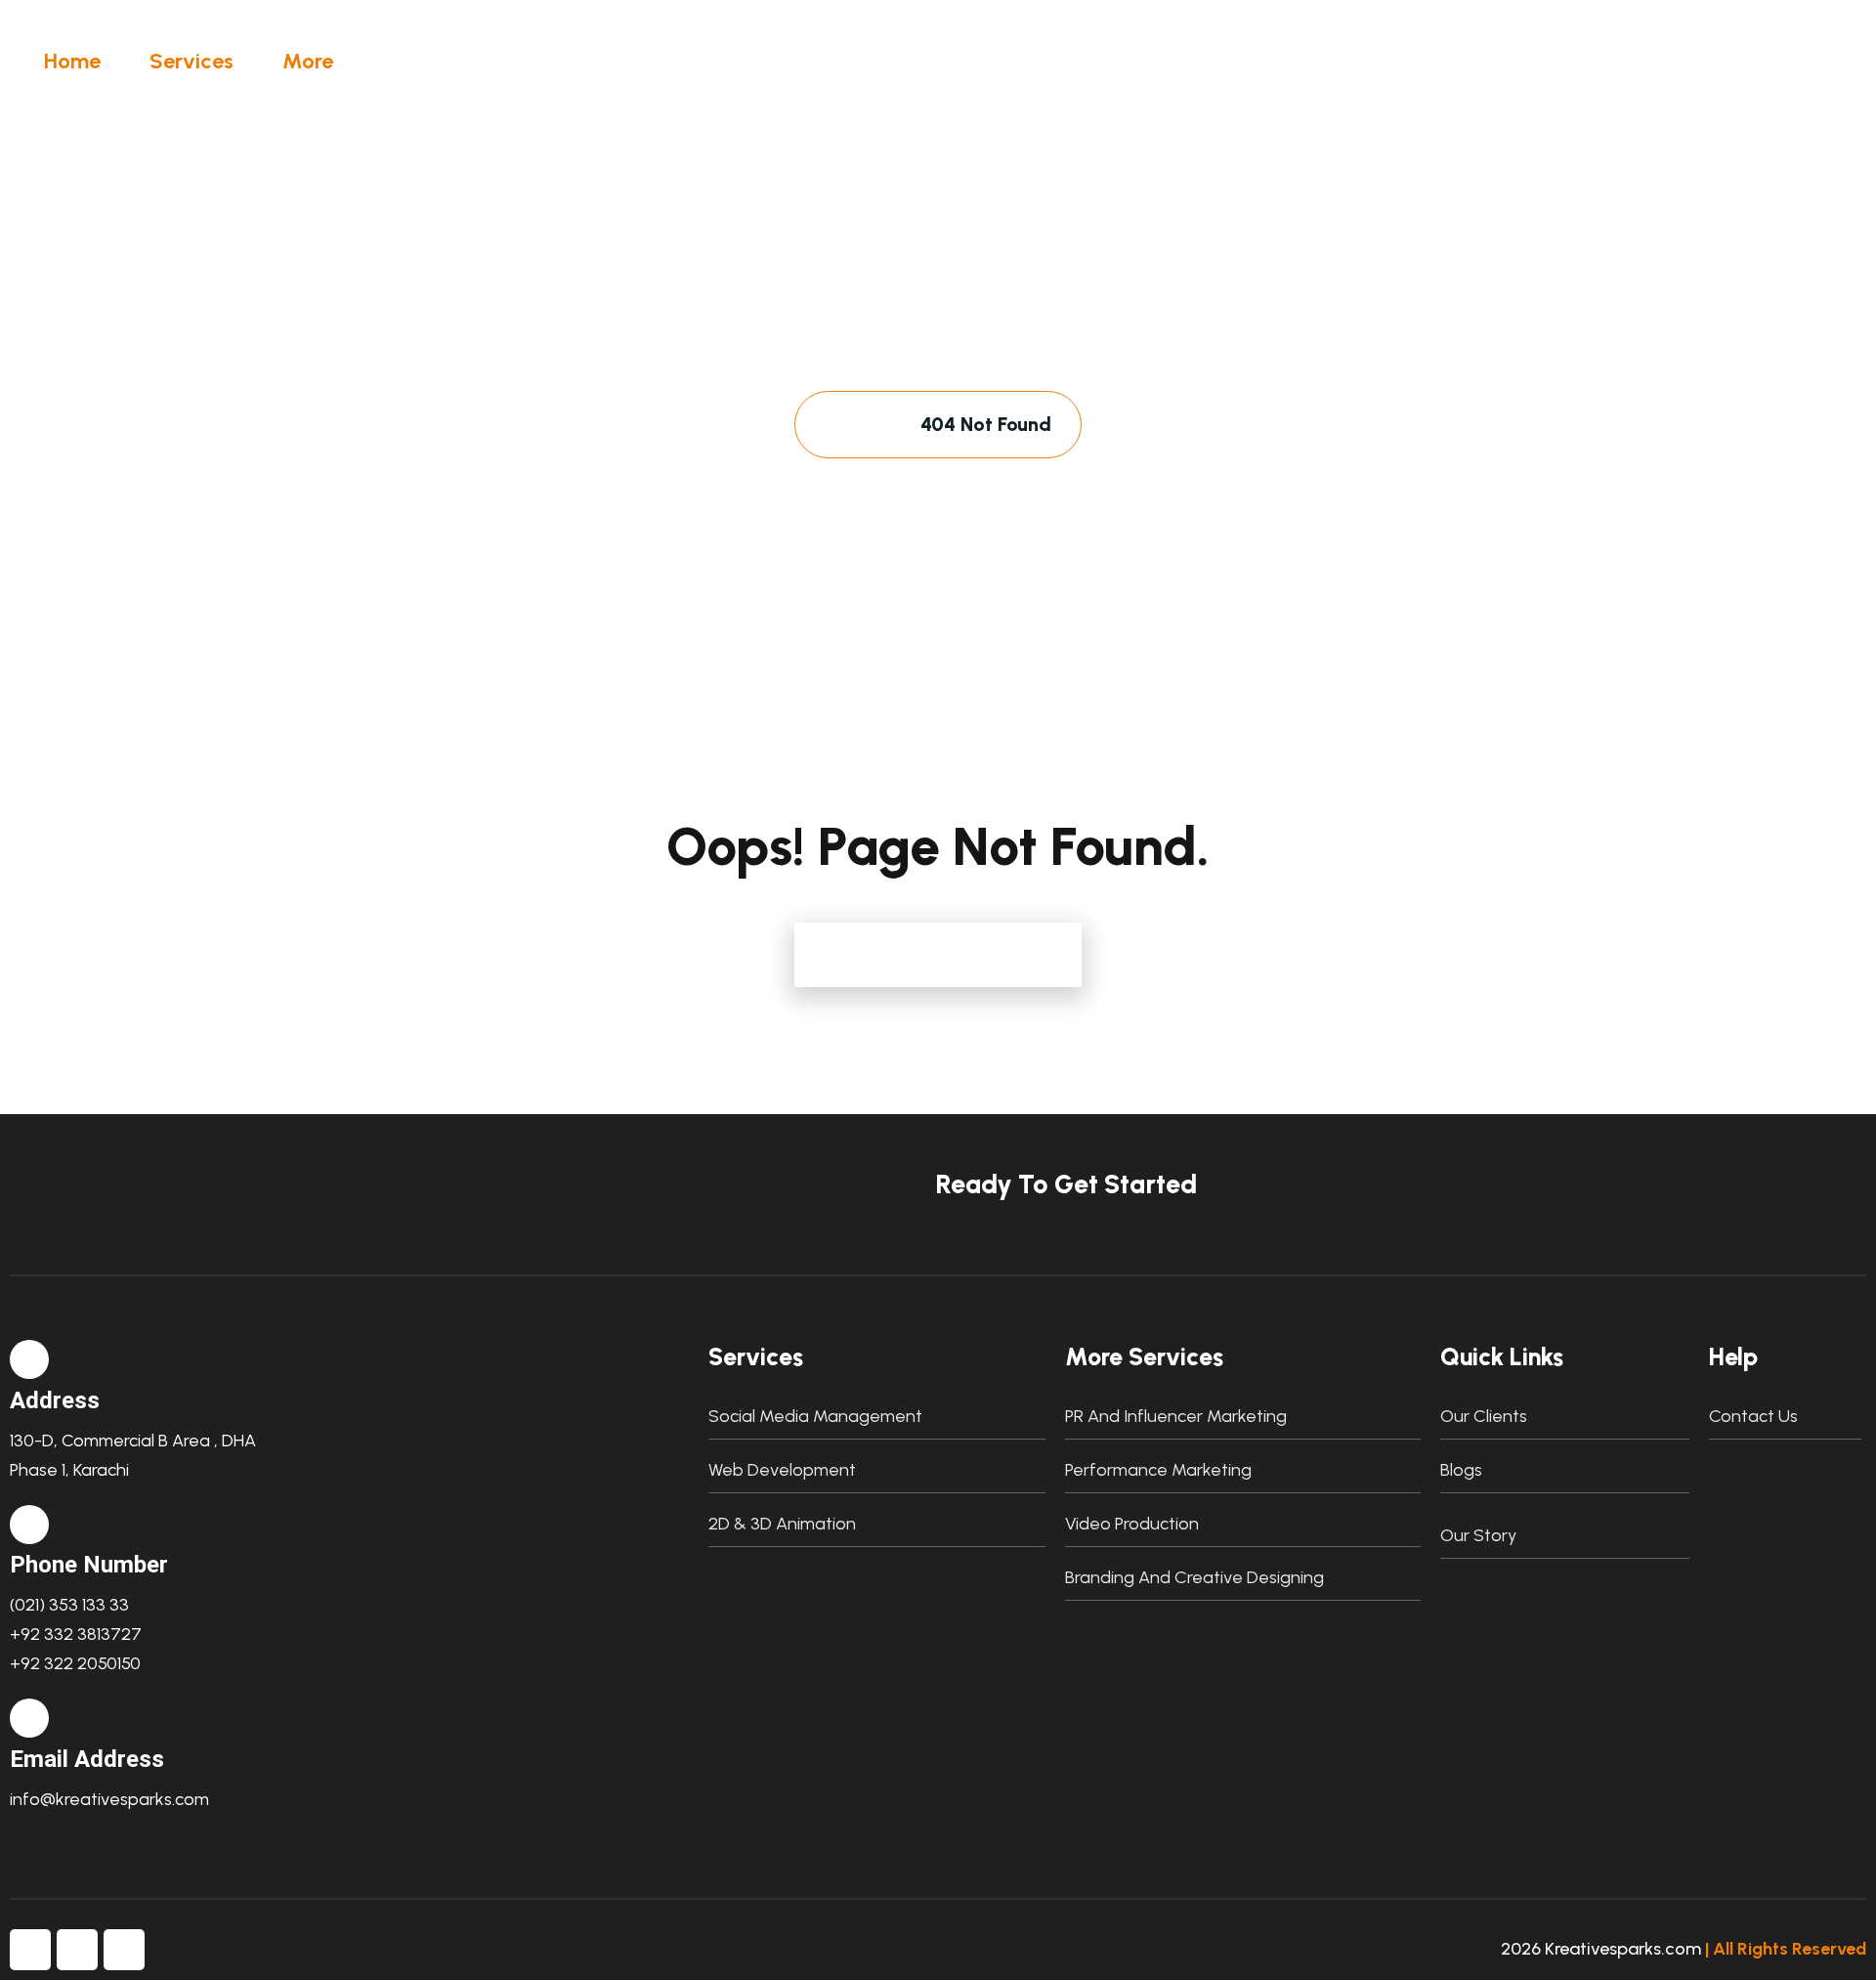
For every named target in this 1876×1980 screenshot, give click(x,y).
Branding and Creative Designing (1194, 1577)
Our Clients (1484, 1416)
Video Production (1132, 1524)
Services (192, 61)
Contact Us (1753, 1416)
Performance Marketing (1158, 1470)
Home (72, 61)
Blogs (1461, 1470)
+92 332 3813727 (76, 1634)
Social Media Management (815, 1416)
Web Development (782, 1470)
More (308, 61)
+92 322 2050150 (75, 1663)
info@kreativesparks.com (109, 1799)
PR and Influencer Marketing (1176, 1416)
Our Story (1478, 1535)
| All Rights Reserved (1786, 1949)
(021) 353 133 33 (69, 1605)
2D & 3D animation (782, 1524)
